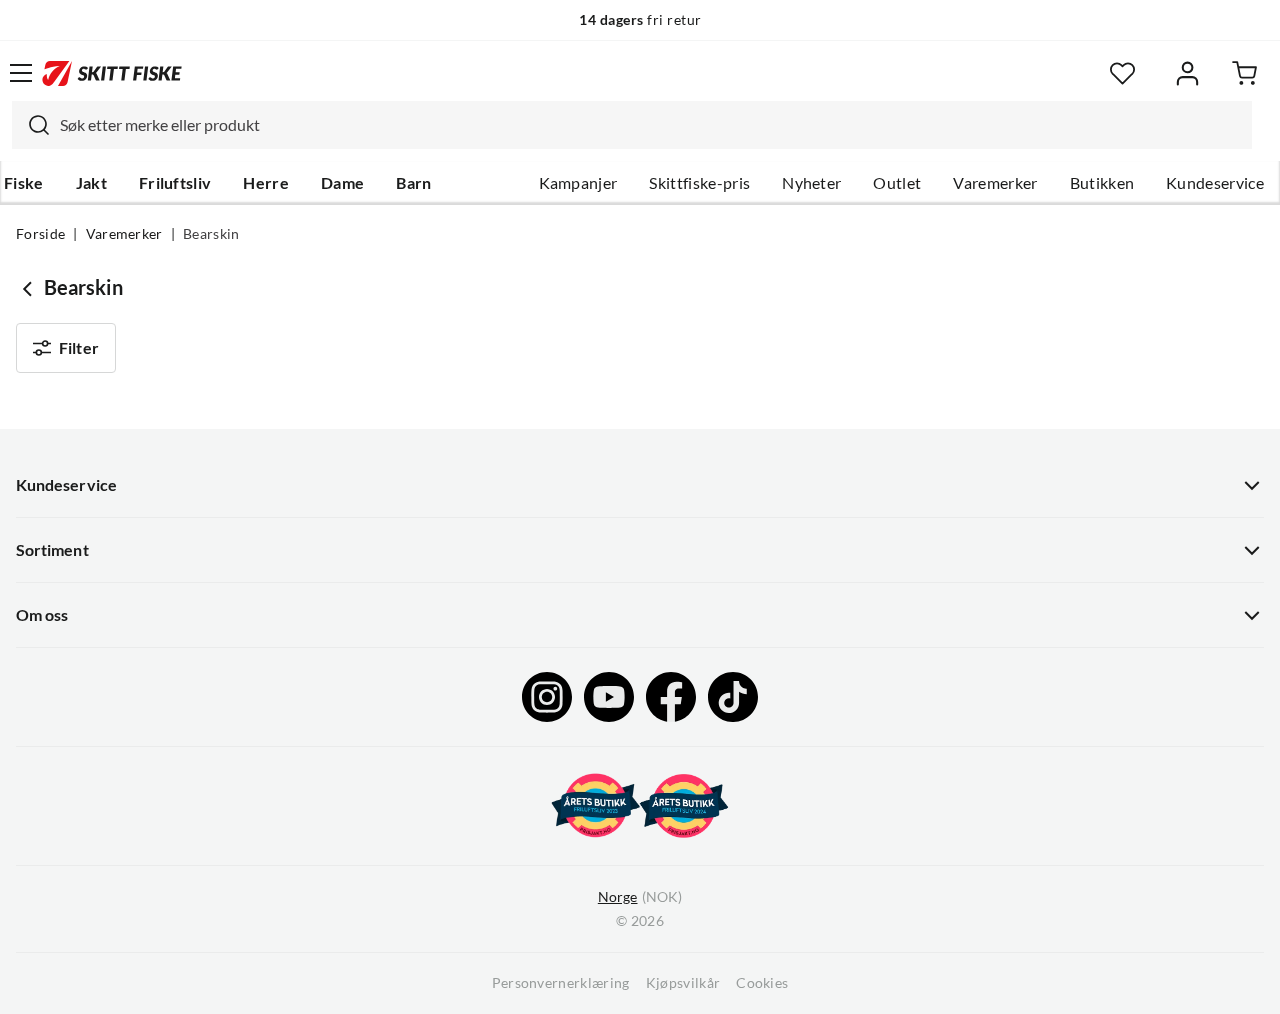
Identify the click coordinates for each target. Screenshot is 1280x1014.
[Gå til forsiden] (112, 73)
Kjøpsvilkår (683, 983)
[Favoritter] (1122, 73)
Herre (266, 183)
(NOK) (640, 897)
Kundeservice (1215, 183)
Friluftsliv (175, 183)
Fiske (24, 183)
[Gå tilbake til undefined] (30, 288)
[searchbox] (651, 125)
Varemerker (995, 183)
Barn (413, 183)
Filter (79, 348)
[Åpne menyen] (21, 73)
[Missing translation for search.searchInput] (31, 125)
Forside (40, 234)
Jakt (91, 183)
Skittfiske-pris (699, 183)
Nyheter (811, 183)
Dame (342, 183)
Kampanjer (578, 183)
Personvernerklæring (561, 983)
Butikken (1102, 183)
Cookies (762, 983)
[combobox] (632, 125)
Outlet (897, 183)
